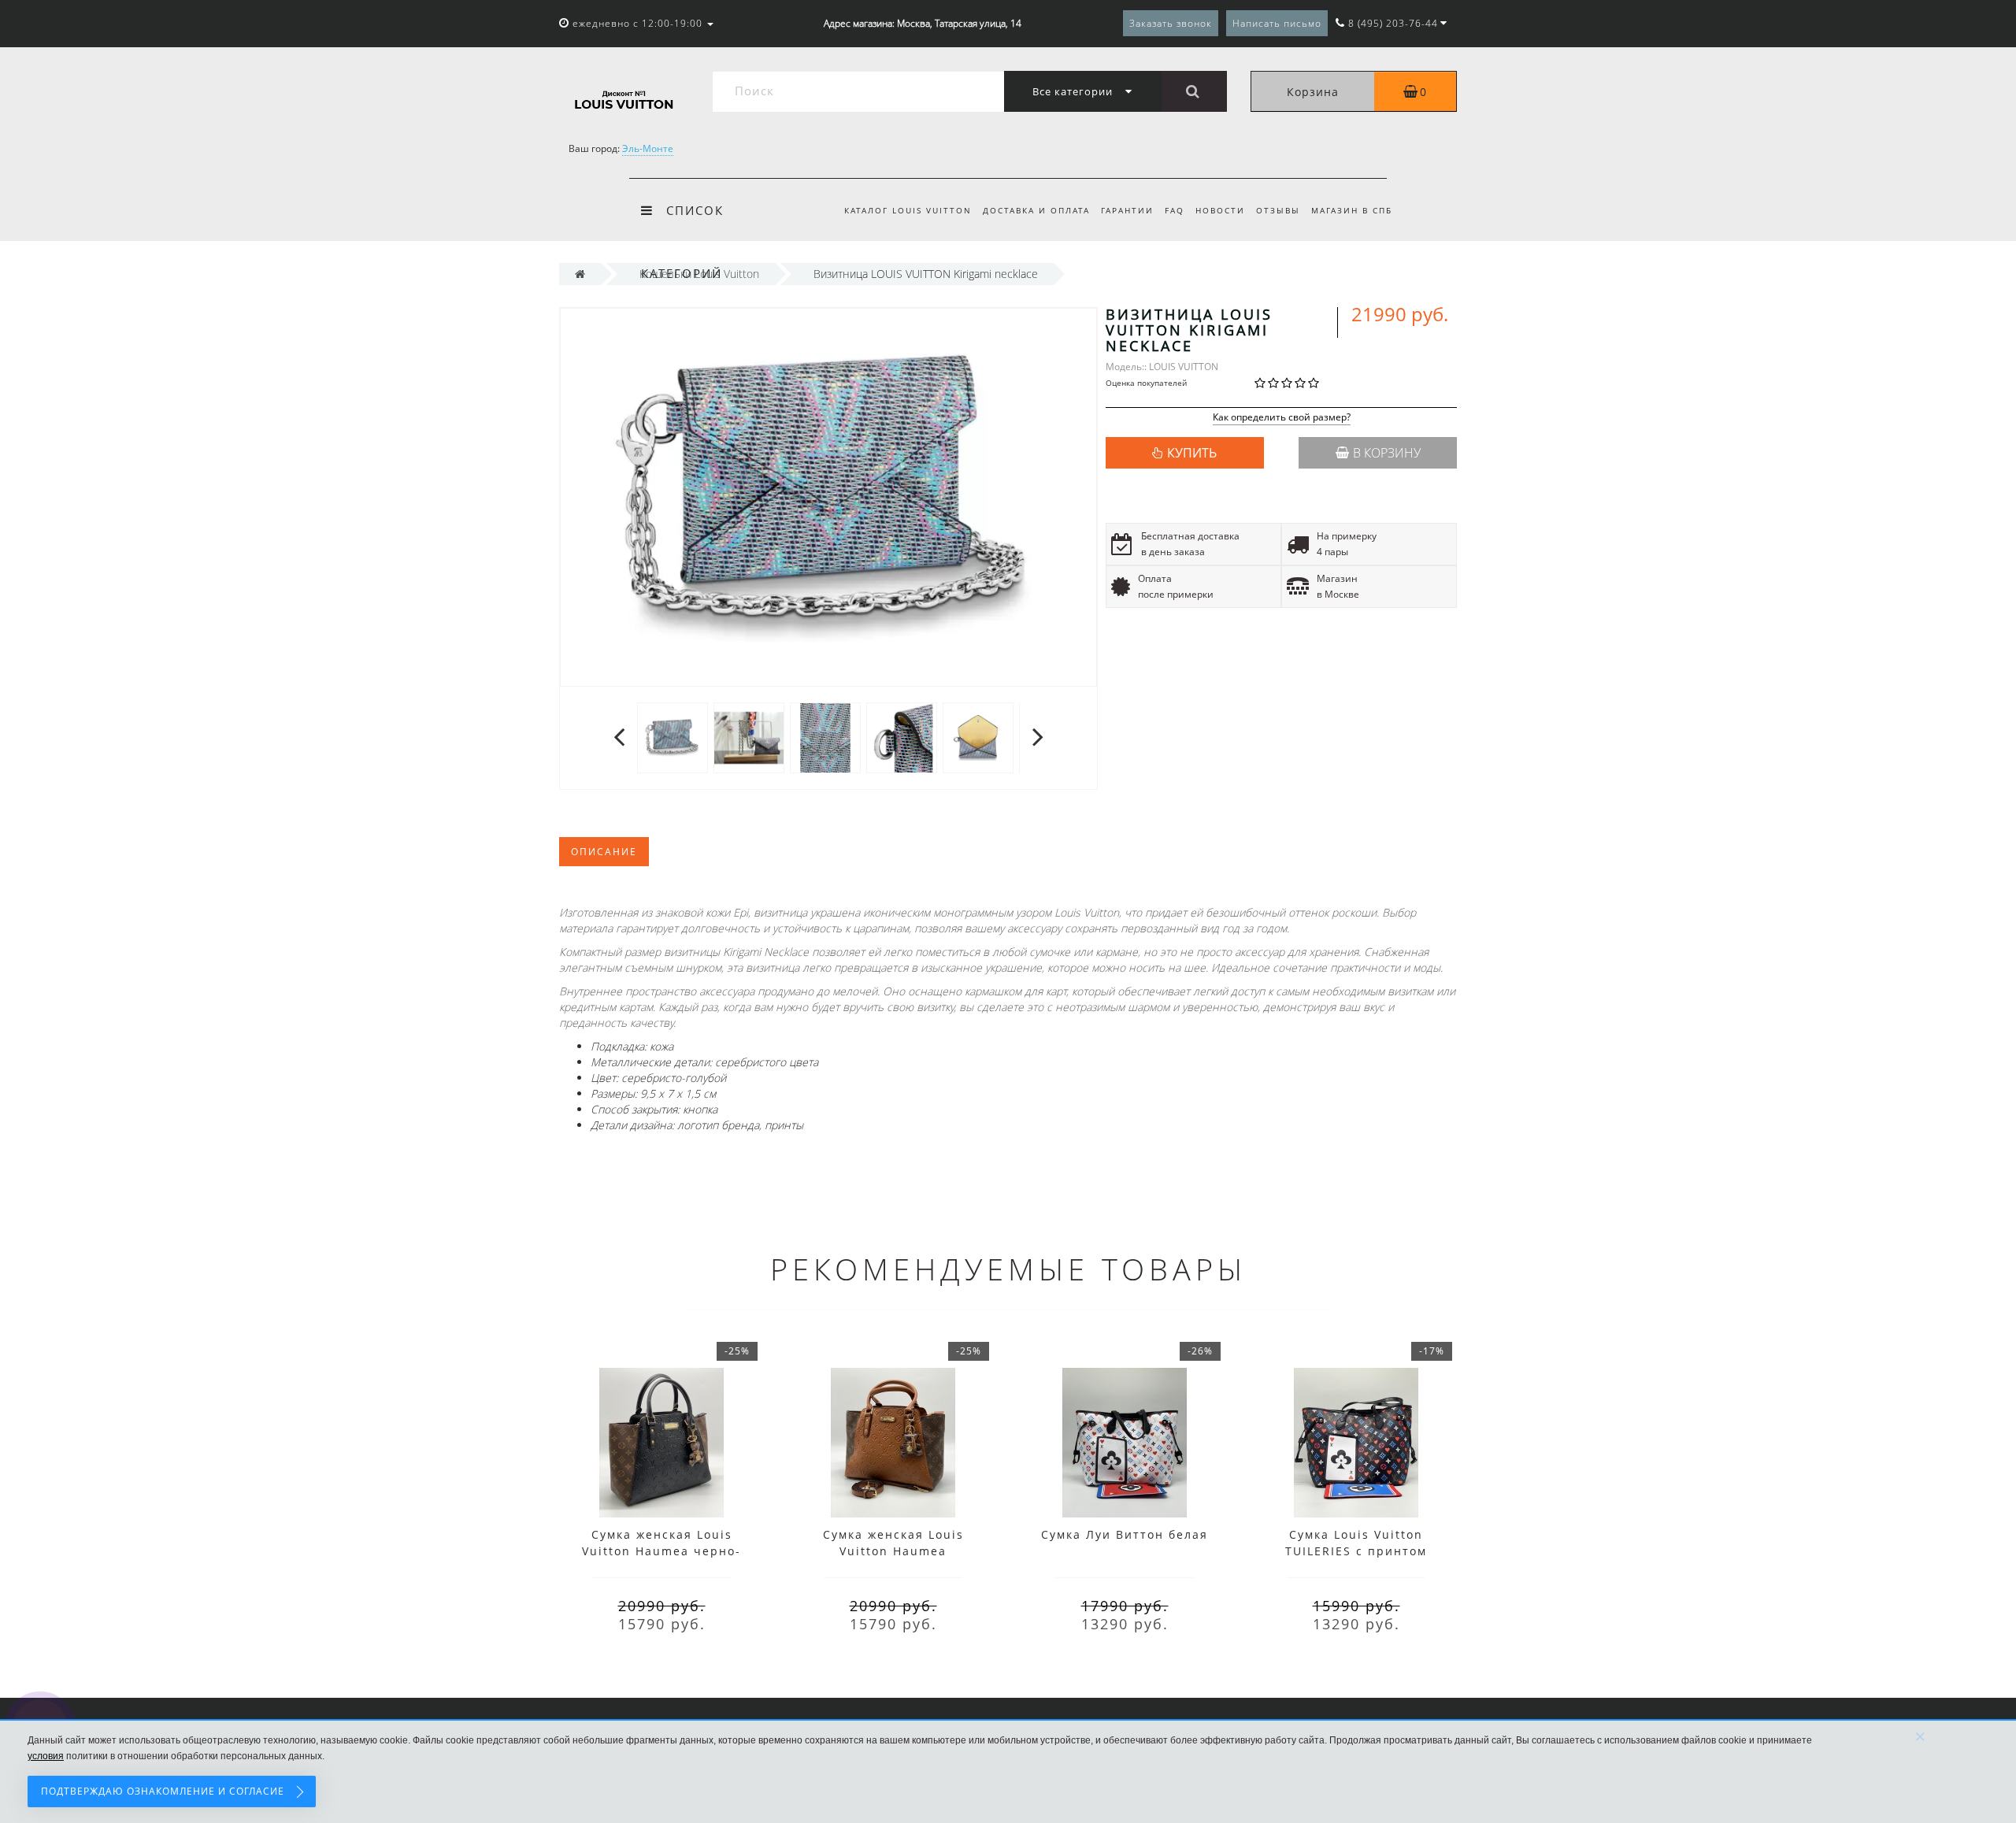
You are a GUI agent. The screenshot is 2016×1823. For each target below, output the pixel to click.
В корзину (1387, 453)
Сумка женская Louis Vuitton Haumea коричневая (893, 1551)
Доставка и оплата (1036, 210)
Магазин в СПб (1352, 210)
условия (46, 1756)
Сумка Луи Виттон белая (1125, 1534)
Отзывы (1278, 210)
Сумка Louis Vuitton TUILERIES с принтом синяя (1356, 1551)
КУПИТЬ (1192, 453)
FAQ (1175, 210)
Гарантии (1127, 210)
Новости (1220, 210)
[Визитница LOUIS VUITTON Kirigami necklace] (673, 737)
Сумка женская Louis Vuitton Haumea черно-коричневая (661, 1551)
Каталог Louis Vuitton (908, 210)
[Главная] (580, 274)
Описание (604, 852)
